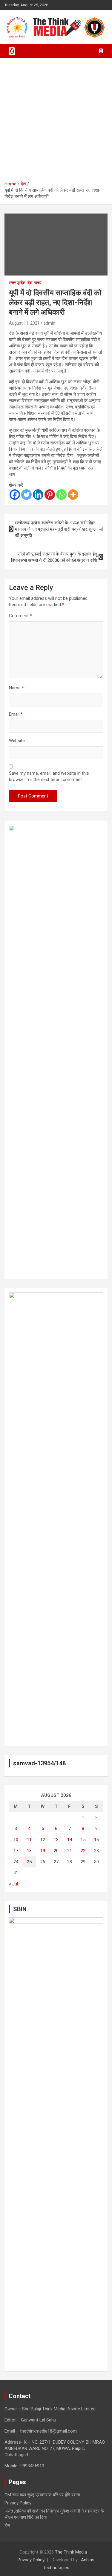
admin (49, 323)
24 (16, 1862)
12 (43, 1840)
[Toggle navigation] (12, 51)
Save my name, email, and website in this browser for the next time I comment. (49, 776)
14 (70, 1840)
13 (56, 1840)
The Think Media (71, 2552)
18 (29, 1851)
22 (83, 1851)
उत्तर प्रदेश (17, 283)
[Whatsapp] (61, 495)
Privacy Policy (18, 2503)
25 (29, 1862)
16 (96, 1840)
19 (43, 1851)
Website (17, 741)
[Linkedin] (38, 495)
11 (29, 1840)
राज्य (38, 283)
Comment (20, 616)
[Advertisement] (56, 122)
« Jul (13, 1884)
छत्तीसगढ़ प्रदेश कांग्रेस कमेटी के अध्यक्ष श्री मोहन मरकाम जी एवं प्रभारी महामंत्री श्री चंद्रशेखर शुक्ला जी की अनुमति (59, 529)
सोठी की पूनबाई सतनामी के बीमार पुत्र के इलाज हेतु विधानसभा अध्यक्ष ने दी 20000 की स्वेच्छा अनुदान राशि (54, 557)
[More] (73, 495)
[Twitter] (26, 495)
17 (16, 1851)
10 (16, 1840)
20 (56, 1851)
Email (16, 714)
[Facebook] (15, 495)
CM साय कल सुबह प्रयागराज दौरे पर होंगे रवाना (42, 2495)
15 (83, 1840)
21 (70, 1851)
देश (30, 283)
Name (16, 688)
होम (7, 2525)
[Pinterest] (50, 495)
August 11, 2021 (24, 323)
